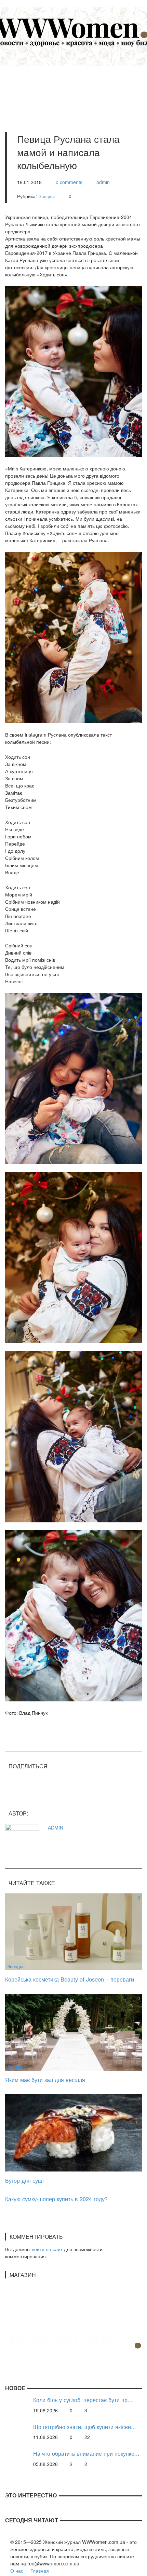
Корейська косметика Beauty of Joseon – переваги (70, 1979)
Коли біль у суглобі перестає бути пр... (83, 2400)
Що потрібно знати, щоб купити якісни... (85, 2427)
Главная (40, 2571)
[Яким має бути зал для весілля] (73, 2031)
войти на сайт (47, 2249)
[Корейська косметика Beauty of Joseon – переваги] (73, 1931)
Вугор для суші (24, 2180)
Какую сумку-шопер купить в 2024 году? (56, 2199)
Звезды (47, 196)
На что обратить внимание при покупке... (86, 2454)
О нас (17, 2571)
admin (103, 182)
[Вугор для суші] (73, 2132)
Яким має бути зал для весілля (45, 2080)
